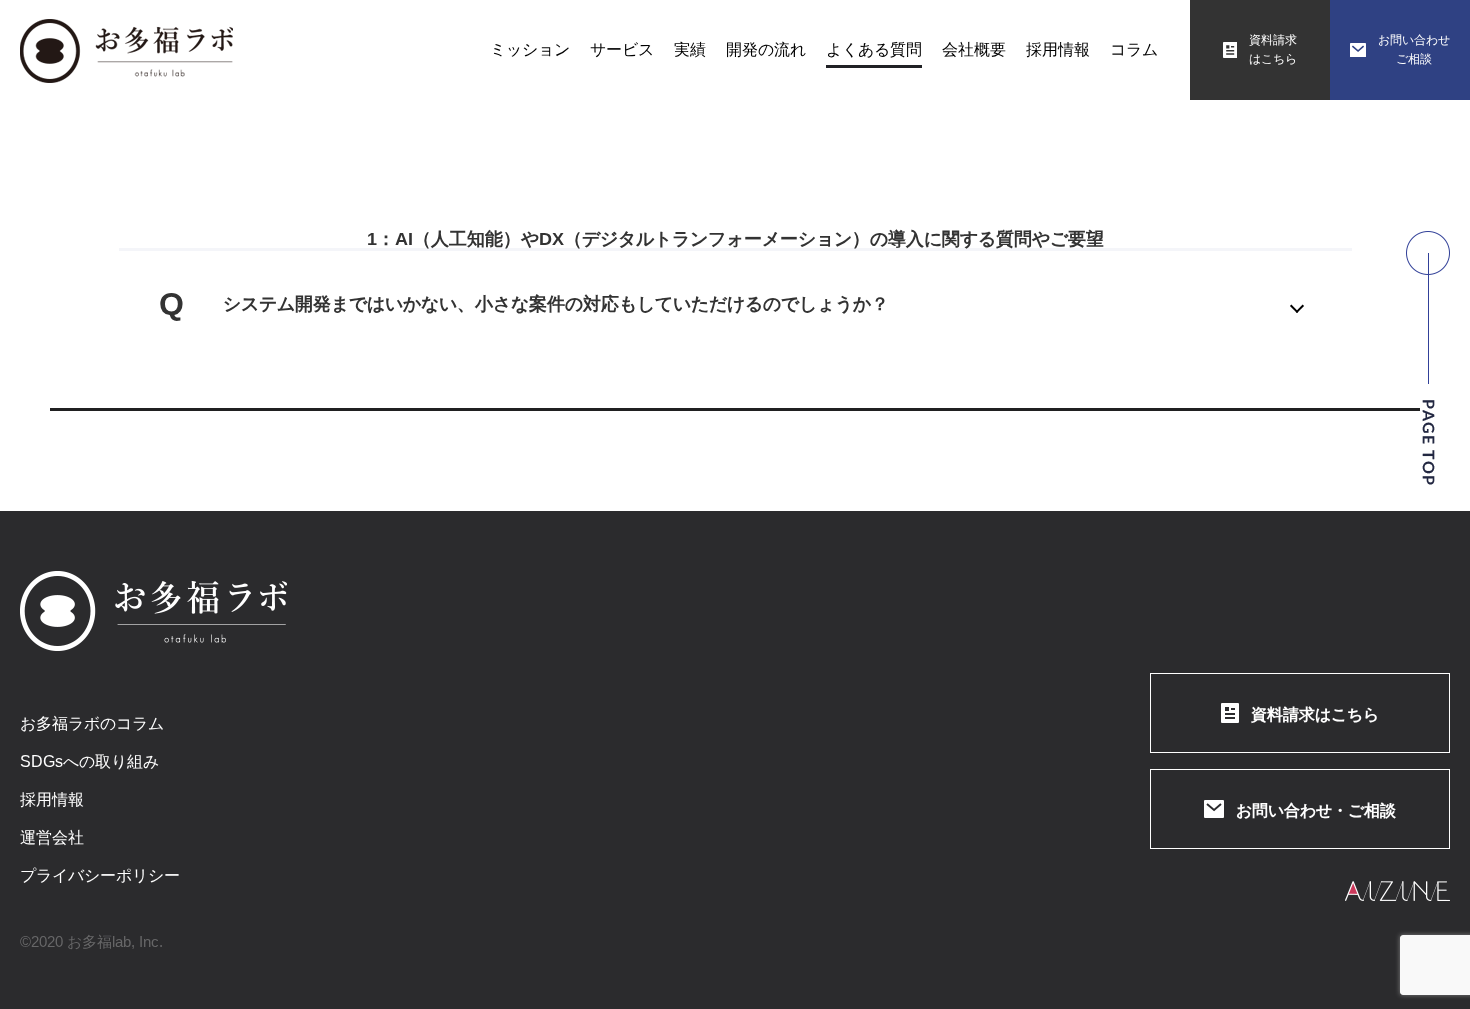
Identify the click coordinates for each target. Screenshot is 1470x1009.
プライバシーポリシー (100, 876)
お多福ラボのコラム (92, 724)
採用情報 (52, 800)
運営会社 (52, 838)
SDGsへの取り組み (89, 762)
